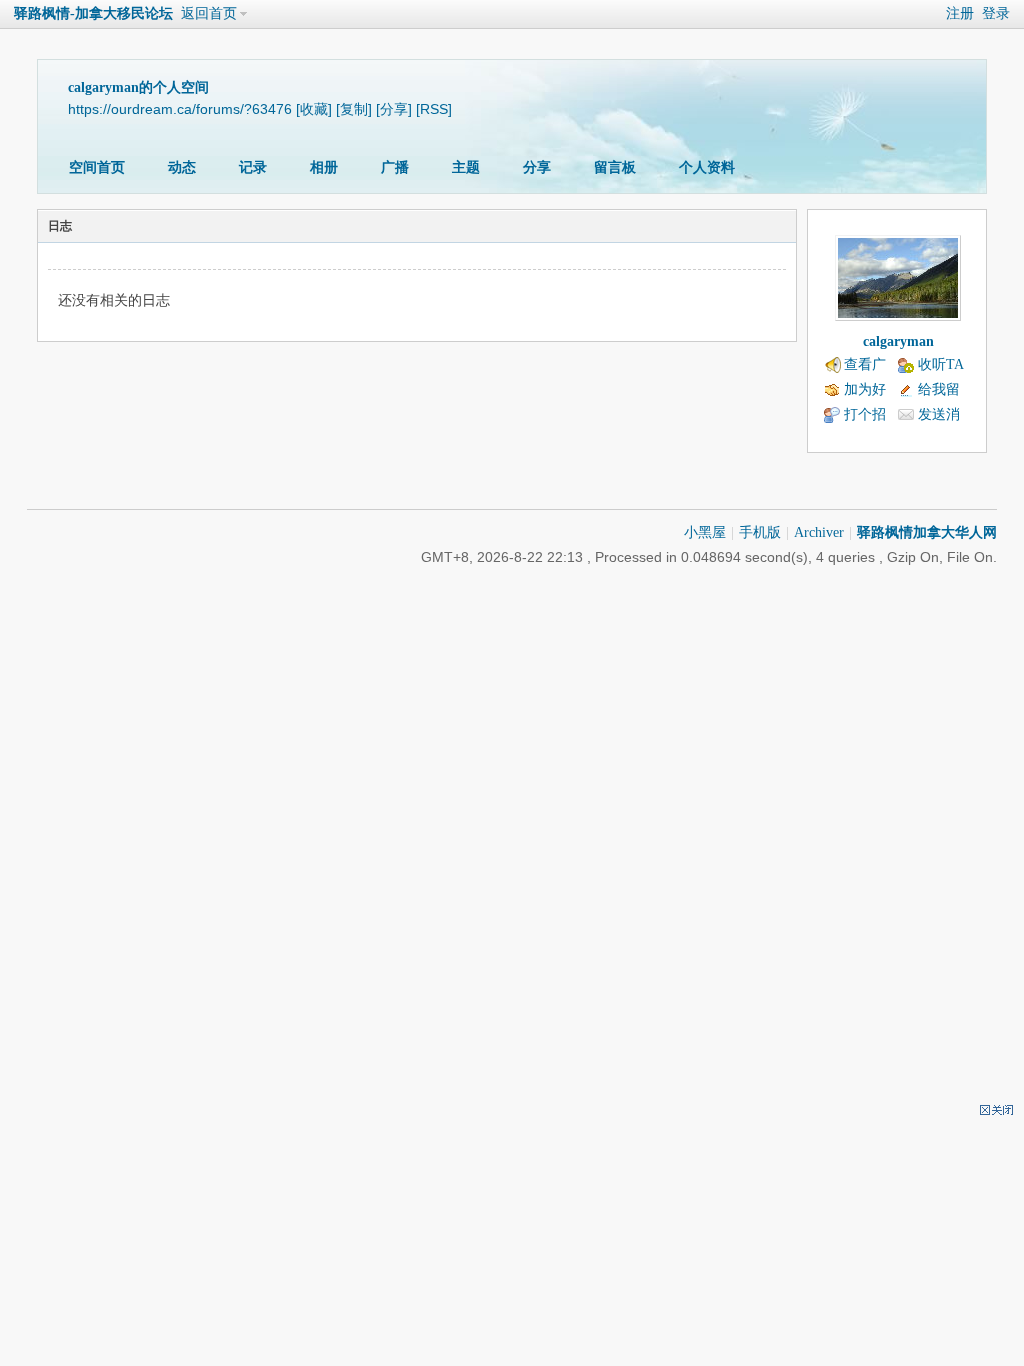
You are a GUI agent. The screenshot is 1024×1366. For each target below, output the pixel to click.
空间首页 (97, 167)
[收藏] (314, 109)
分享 (537, 167)
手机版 (760, 532)
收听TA (941, 364)
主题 (466, 167)
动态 (182, 167)
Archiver (819, 532)
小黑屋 (705, 532)
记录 (253, 167)
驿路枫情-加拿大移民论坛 (93, 13)
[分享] (394, 109)
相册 (324, 167)
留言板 (615, 167)
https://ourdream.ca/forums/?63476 (180, 109)
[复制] (354, 109)
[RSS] (434, 109)
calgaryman (898, 341)
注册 (960, 13)
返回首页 (209, 13)
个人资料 (707, 167)
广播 (395, 167)
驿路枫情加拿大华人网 (927, 532)
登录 (996, 13)
